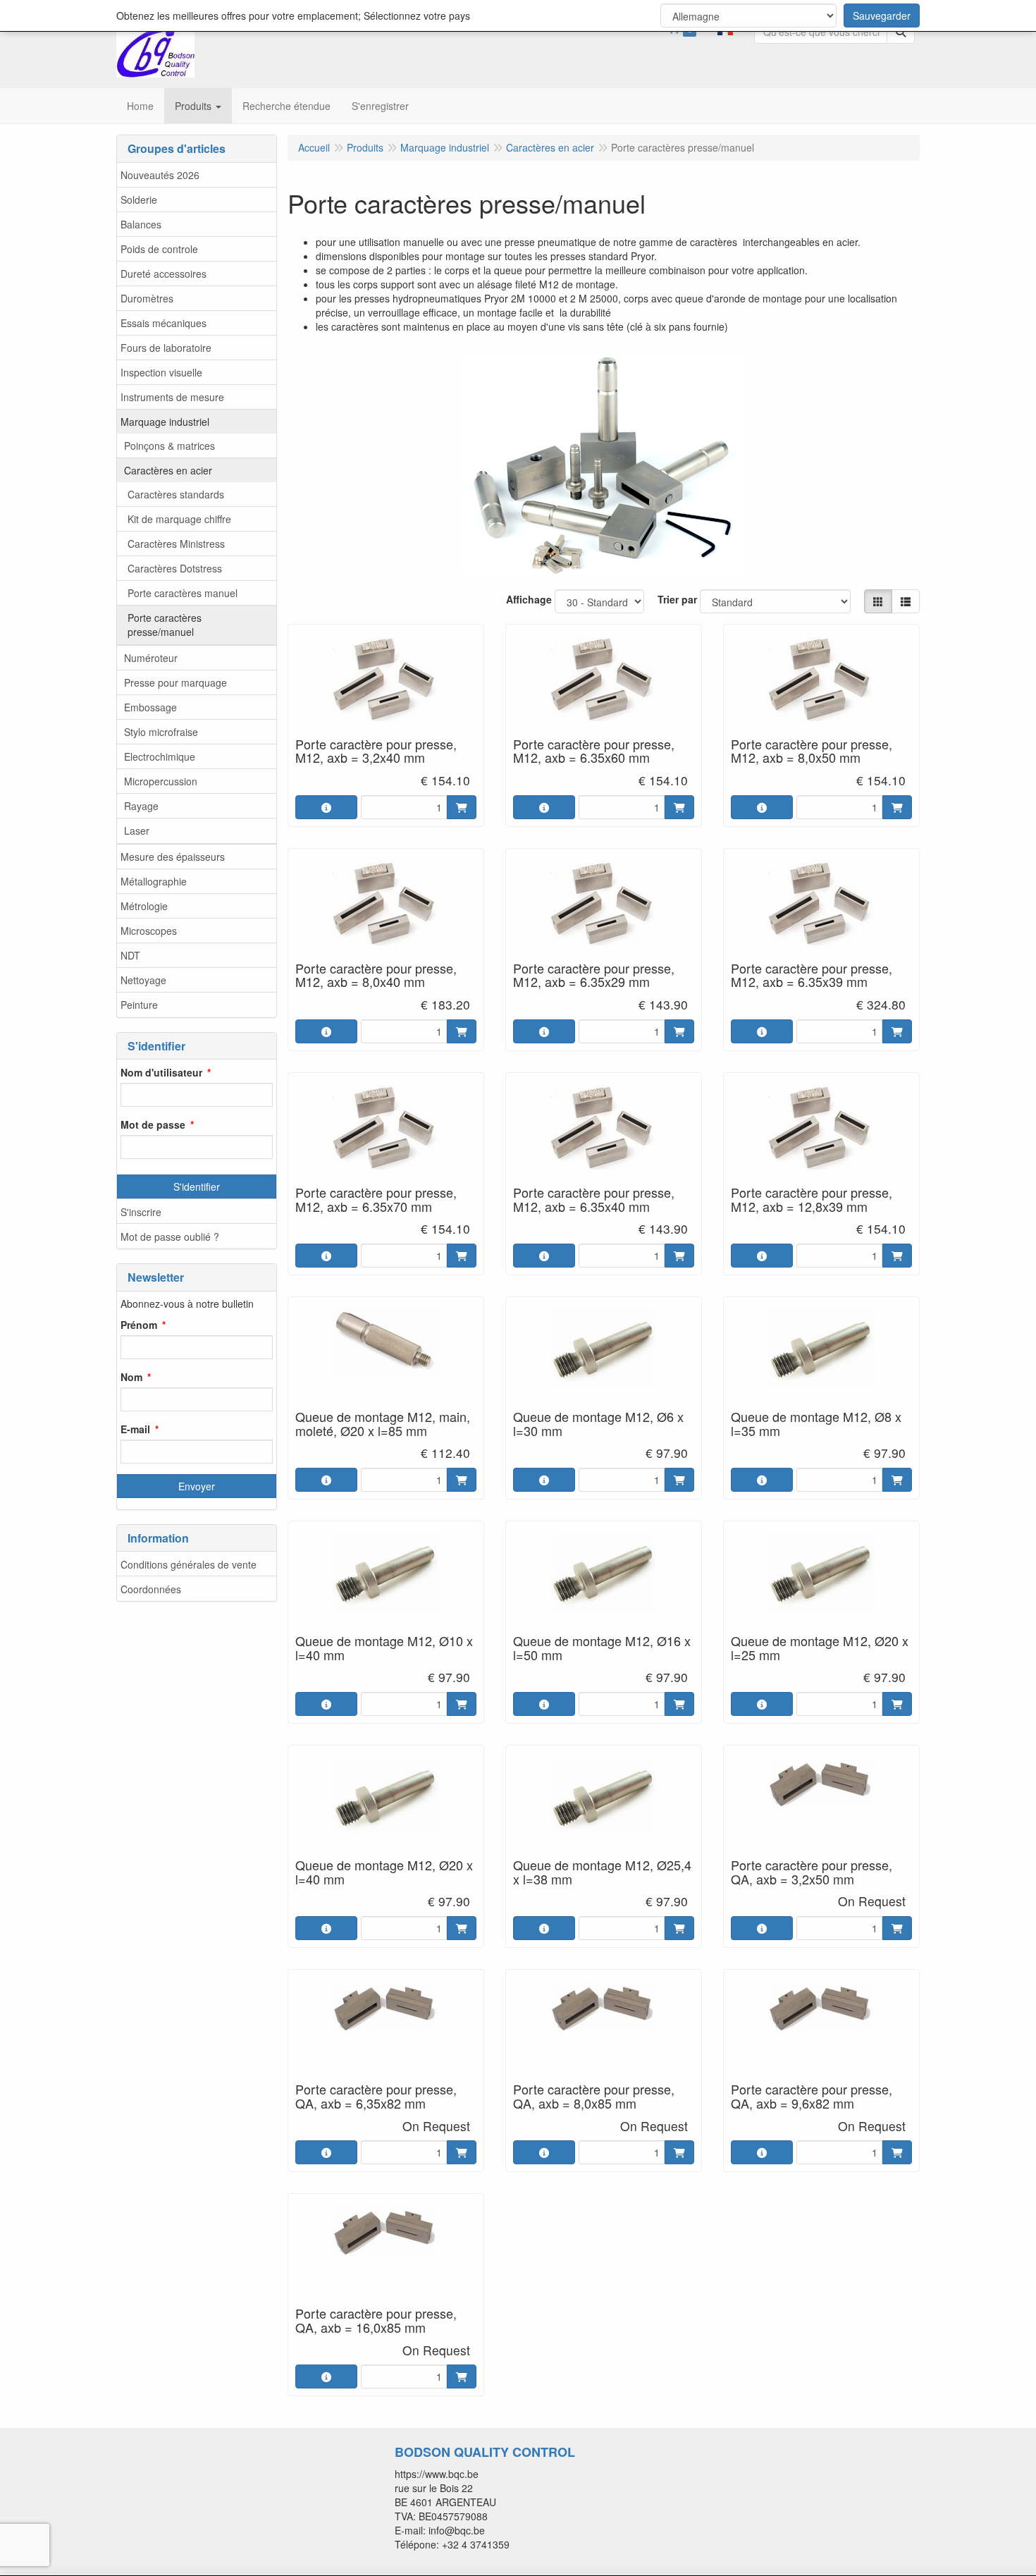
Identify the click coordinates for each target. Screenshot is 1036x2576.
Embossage (150, 707)
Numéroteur (151, 658)
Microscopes (149, 931)
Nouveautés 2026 (160, 175)
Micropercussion (161, 781)
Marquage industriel (165, 422)
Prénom (139, 1325)
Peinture (139, 1005)
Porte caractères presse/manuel (165, 625)
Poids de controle (159, 249)
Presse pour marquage (175, 682)
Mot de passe (153, 1124)
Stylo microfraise (161, 732)
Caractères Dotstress (175, 568)
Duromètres (147, 298)
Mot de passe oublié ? (170, 1237)
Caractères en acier (168, 470)
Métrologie (144, 906)
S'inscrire (141, 1212)
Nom (131, 1377)
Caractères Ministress (176, 544)
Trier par (677, 599)
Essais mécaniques (164, 323)
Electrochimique (160, 756)
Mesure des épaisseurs (173, 857)
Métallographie (154, 881)
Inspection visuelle (161, 372)
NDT (130, 955)
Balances (141, 224)
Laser (137, 830)
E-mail (135, 1429)
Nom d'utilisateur (161, 1072)
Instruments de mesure (172, 397)
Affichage (529, 599)
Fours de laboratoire (166, 348)
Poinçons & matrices (169, 446)
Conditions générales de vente (189, 1564)
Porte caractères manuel (183, 593)
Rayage (141, 806)
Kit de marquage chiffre (179, 519)
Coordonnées (151, 1589)
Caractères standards (176, 494)
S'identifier (197, 1186)
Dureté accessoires (164, 274)
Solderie (139, 200)
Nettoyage (143, 980)
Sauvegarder (882, 16)
